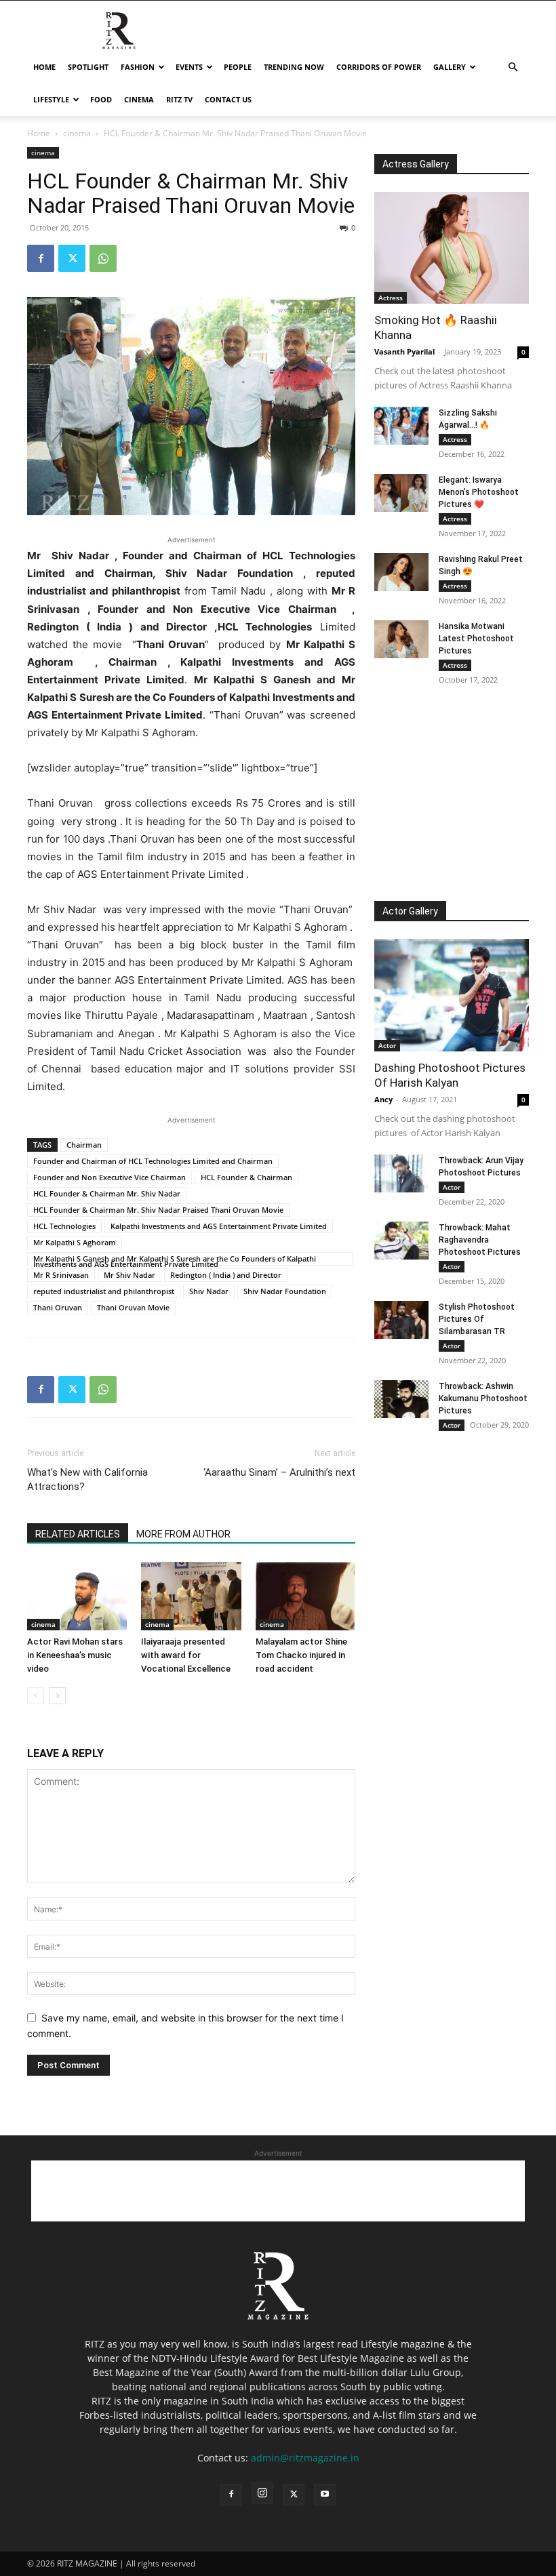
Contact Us (228, 99)
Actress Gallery (416, 164)
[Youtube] (325, 2495)
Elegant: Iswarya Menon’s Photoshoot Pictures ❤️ (479, 492)
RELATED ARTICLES (78, 1534)
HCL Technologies (64, 1226)
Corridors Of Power (379, 67)
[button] (513, 67)
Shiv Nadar (209, 1291)
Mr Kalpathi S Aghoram (75, 1242)
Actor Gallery (410, 911)
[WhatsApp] (103, 258)
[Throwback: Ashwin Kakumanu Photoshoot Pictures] (401, 1399)
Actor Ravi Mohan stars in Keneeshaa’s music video (75, 1655)
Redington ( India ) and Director (226, 1275)
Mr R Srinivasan (61, 1275)
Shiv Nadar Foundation (285, 1291)
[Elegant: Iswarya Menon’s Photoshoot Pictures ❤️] (401, 493)
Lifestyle (51, 99)
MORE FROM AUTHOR (183, 1534)
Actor (387, 1045)
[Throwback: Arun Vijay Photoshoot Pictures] (401, 1173)
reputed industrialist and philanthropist (104, 1291)
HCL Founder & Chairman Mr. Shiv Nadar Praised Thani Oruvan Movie (158, 1210)
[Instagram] (262, 2493)
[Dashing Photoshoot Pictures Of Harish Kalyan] (452, 995)
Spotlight (88, 67)
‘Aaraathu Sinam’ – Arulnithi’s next (279, 1472)
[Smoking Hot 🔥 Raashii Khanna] (452, 248)
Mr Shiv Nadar (130, 1275)
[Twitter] (72, 258)
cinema (139, 99)
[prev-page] (36, 1696)
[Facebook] (41, 258)
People (238, 67)
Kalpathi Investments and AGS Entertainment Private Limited (219, 1226)
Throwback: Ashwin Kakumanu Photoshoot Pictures (483, 1398)
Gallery (450, 67)
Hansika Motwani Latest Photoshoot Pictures (476, 639)
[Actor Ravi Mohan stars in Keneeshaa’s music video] (77, 1596)
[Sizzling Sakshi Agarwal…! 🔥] (401, 426)
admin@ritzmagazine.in (305, 2458)
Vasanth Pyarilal (404, 351)
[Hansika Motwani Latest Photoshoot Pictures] (401, 639)
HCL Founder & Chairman (246, 1177)
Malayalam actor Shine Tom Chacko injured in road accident (301, 1655)
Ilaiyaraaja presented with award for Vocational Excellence (186, 1655)
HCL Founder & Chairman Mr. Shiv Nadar (107, 1193)
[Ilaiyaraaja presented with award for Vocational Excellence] (191, 1596)
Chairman (84, 1145)
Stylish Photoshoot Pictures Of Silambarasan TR (477, 1319)
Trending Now (294, 67)
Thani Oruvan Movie (133, 1307)
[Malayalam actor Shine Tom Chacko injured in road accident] (305, 1596)
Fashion (138, 67)
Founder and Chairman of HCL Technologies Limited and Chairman (153, 1161)
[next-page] (57, 1696)
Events (189, 67)
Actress (391, 298)
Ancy (383, 1099)
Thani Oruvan (58, 1307)
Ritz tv (179, 99)
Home (44, 67)
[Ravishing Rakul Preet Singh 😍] (401, 572)
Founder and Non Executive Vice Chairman (110, 1177)
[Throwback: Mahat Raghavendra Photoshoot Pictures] (401, 1241)
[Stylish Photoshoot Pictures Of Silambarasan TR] (401, 1320)
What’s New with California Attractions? (87, 1480)
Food (101, 99)
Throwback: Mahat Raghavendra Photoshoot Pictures (480, 1240)
